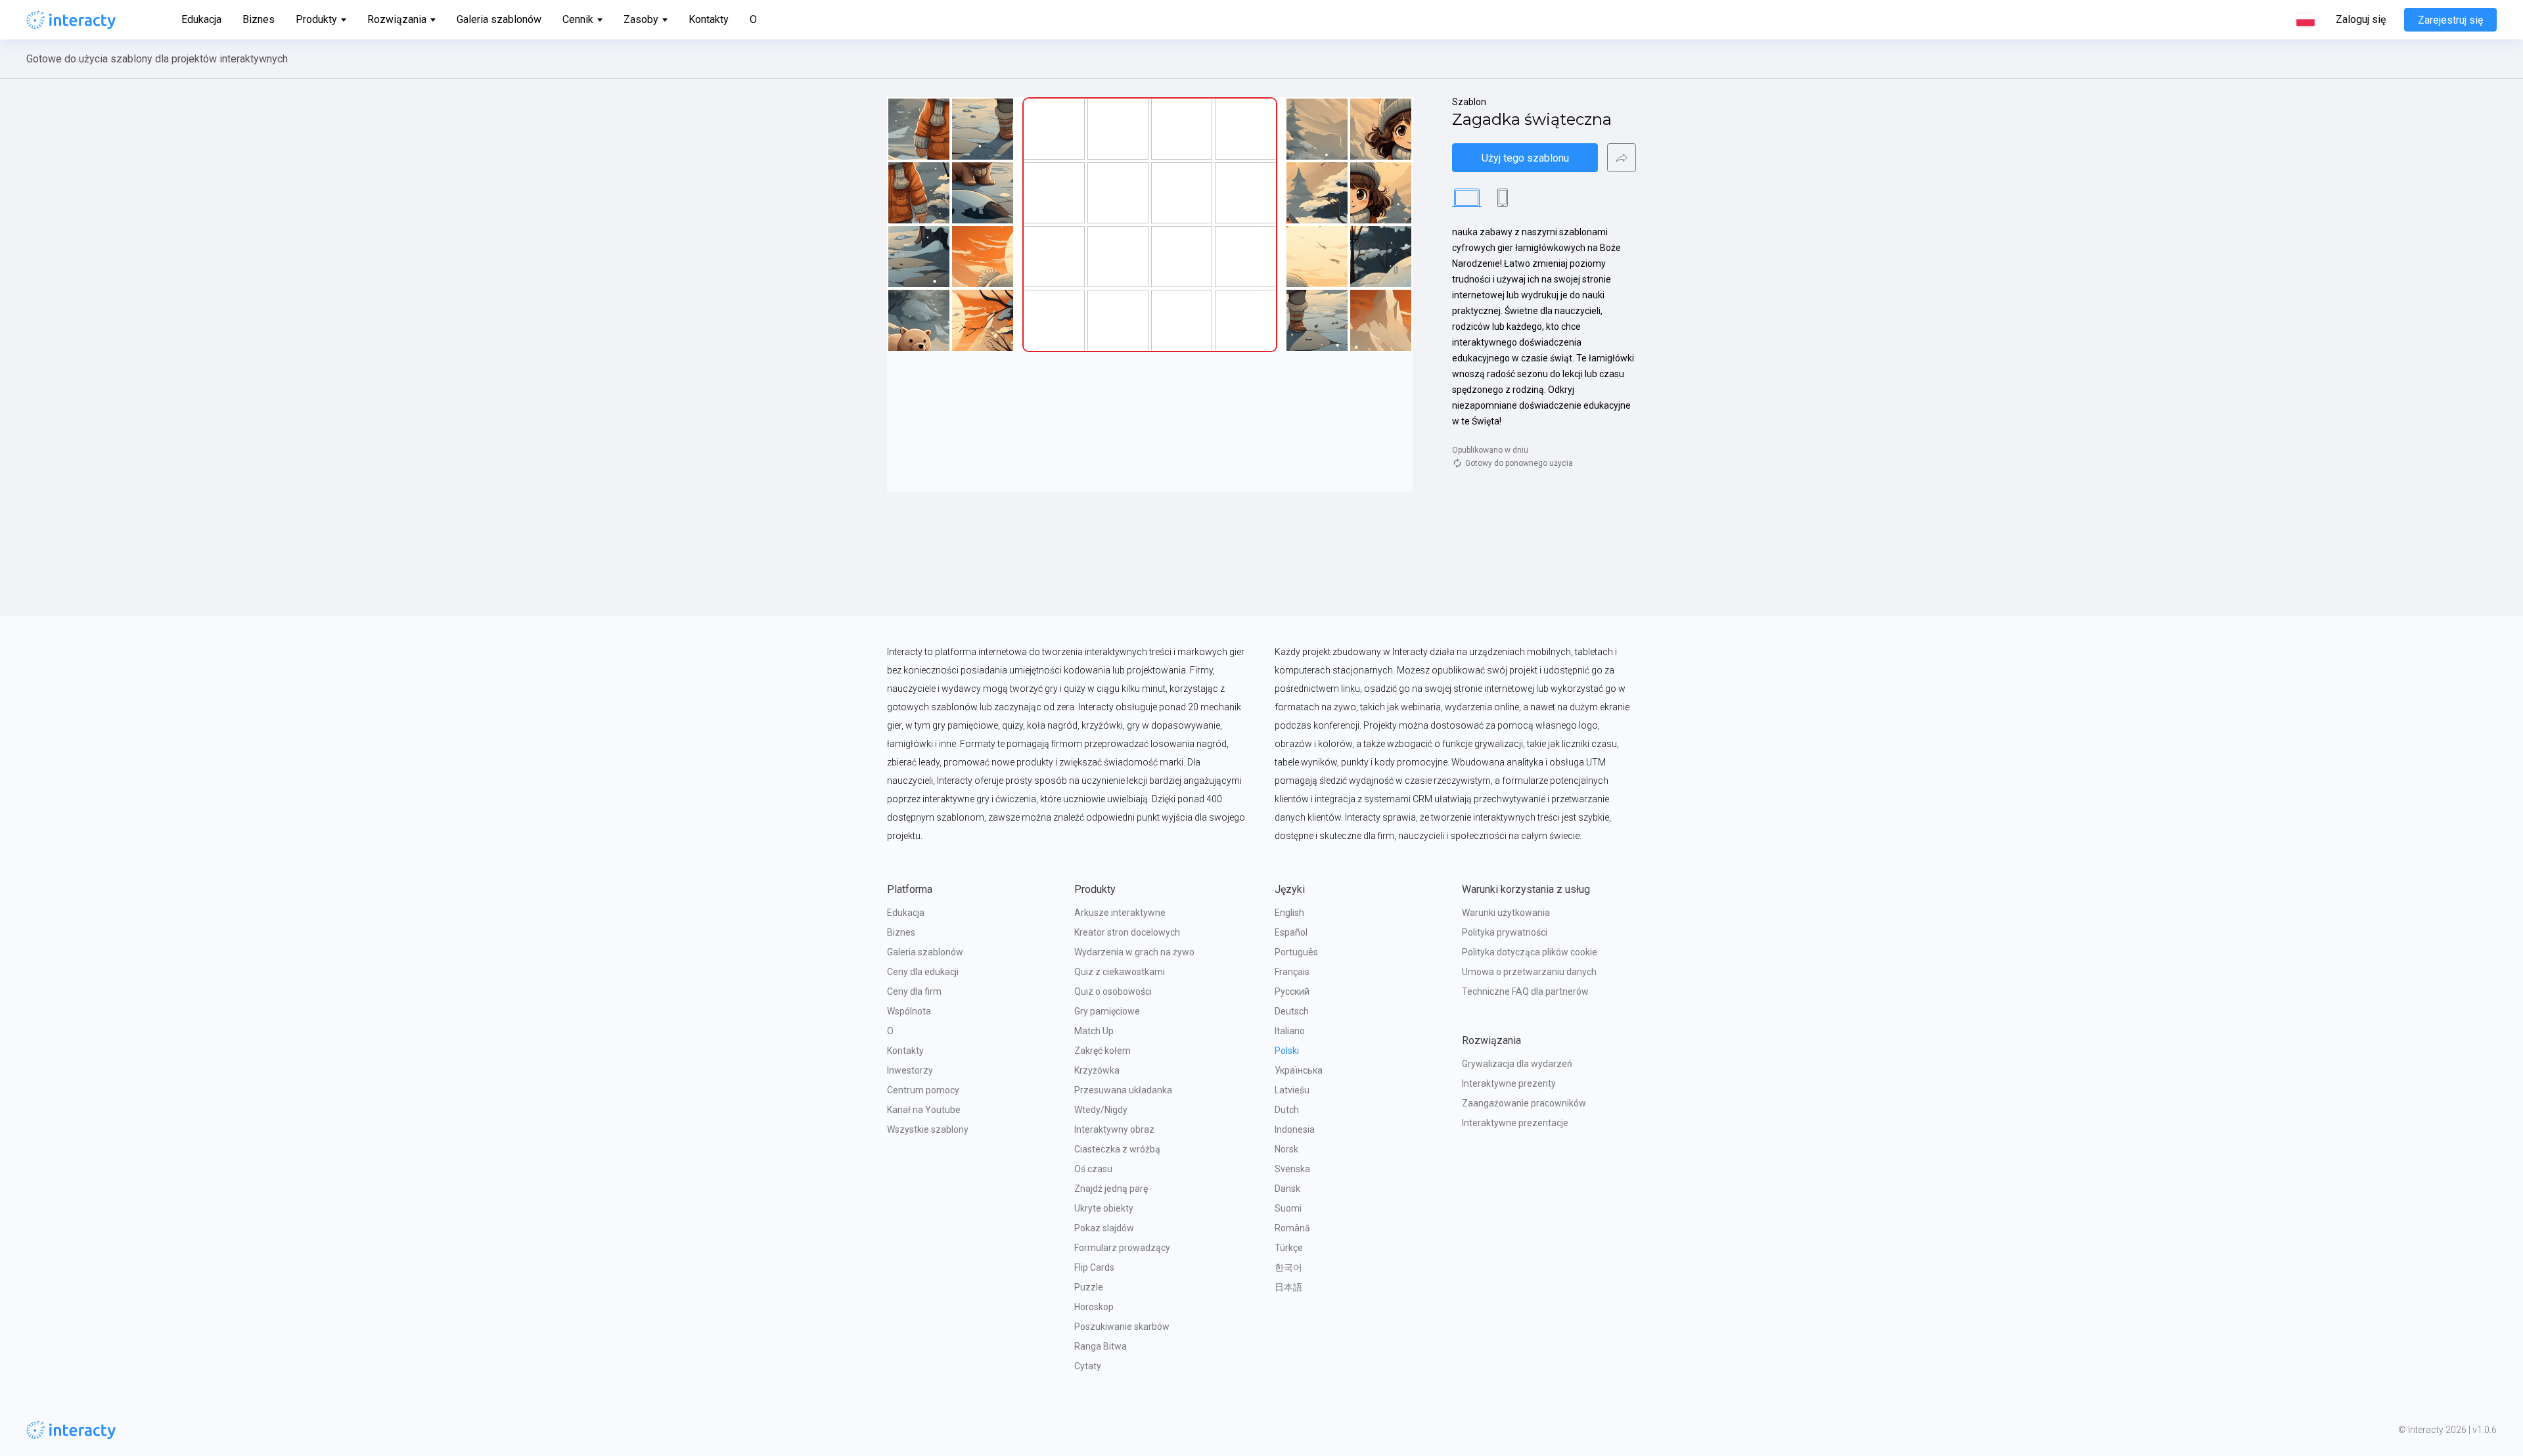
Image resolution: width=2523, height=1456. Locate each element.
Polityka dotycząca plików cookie (1530, 952)
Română (1292, 1228)
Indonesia (1295, 1129)
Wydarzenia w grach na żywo (1134, 952)
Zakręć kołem (1102, 1051)
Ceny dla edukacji (923, 972)
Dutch (1287, 1110)
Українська (1299, 1070)
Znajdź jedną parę (1111, 1189)
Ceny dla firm (914, 991)
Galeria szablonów (499, 19)
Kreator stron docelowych (1127, 932)
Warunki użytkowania (1506, 913)
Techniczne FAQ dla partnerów (1525, 991)
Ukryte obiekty (1104, 1208)
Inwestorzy (910, 1070)
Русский (1292, 991)
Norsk (1286, 1149)
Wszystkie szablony (928, 1129)
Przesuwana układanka (1123, 1090)
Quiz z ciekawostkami (1120, 972)
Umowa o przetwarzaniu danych (1529, 972)
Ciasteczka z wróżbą (1117, 1149)
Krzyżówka (1097, 1070)
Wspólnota (909, 1011)
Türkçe (1289, 1248)
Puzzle (1089, 1287)
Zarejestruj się (2450, 20)
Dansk (1287, 1189)
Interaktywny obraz (1114, 1129)
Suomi (1288, 1208)
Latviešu (1292, 1090)
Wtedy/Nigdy (1101, 1110)
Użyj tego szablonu (1525, 158)
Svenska (1292, 1169)
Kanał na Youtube (924, 1110)
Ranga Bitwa (1101, 1346)
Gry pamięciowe (1107, 1011)
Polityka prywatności (1505, 932)
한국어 (1288, 1267)
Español (1291, 932)
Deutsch (1292, 1011)
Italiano (1290, 1031)
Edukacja (201, 19)
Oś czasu (1093, 1169)
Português (1296, 952)
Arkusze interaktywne (1120, 913)
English (1289, 913)
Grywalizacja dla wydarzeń (1517, 1064)
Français (1292, 972)
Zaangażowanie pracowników (1524, 1103)
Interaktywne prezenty (1509, 1083)
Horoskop (1094, 1307)
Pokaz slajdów (1104, 1228)
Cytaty (1088, 1366)
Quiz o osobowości (1113, 991)
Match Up (1094, 1031)
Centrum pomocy (923, 1090)
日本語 (1288, 1287)
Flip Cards (1094, 1267)
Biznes (259, 19)
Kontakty (709, 19)
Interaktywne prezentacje (1515, 1123)
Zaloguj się (2361, 20)
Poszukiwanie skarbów (1122, 1327)
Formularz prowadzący (1122, 1248)
